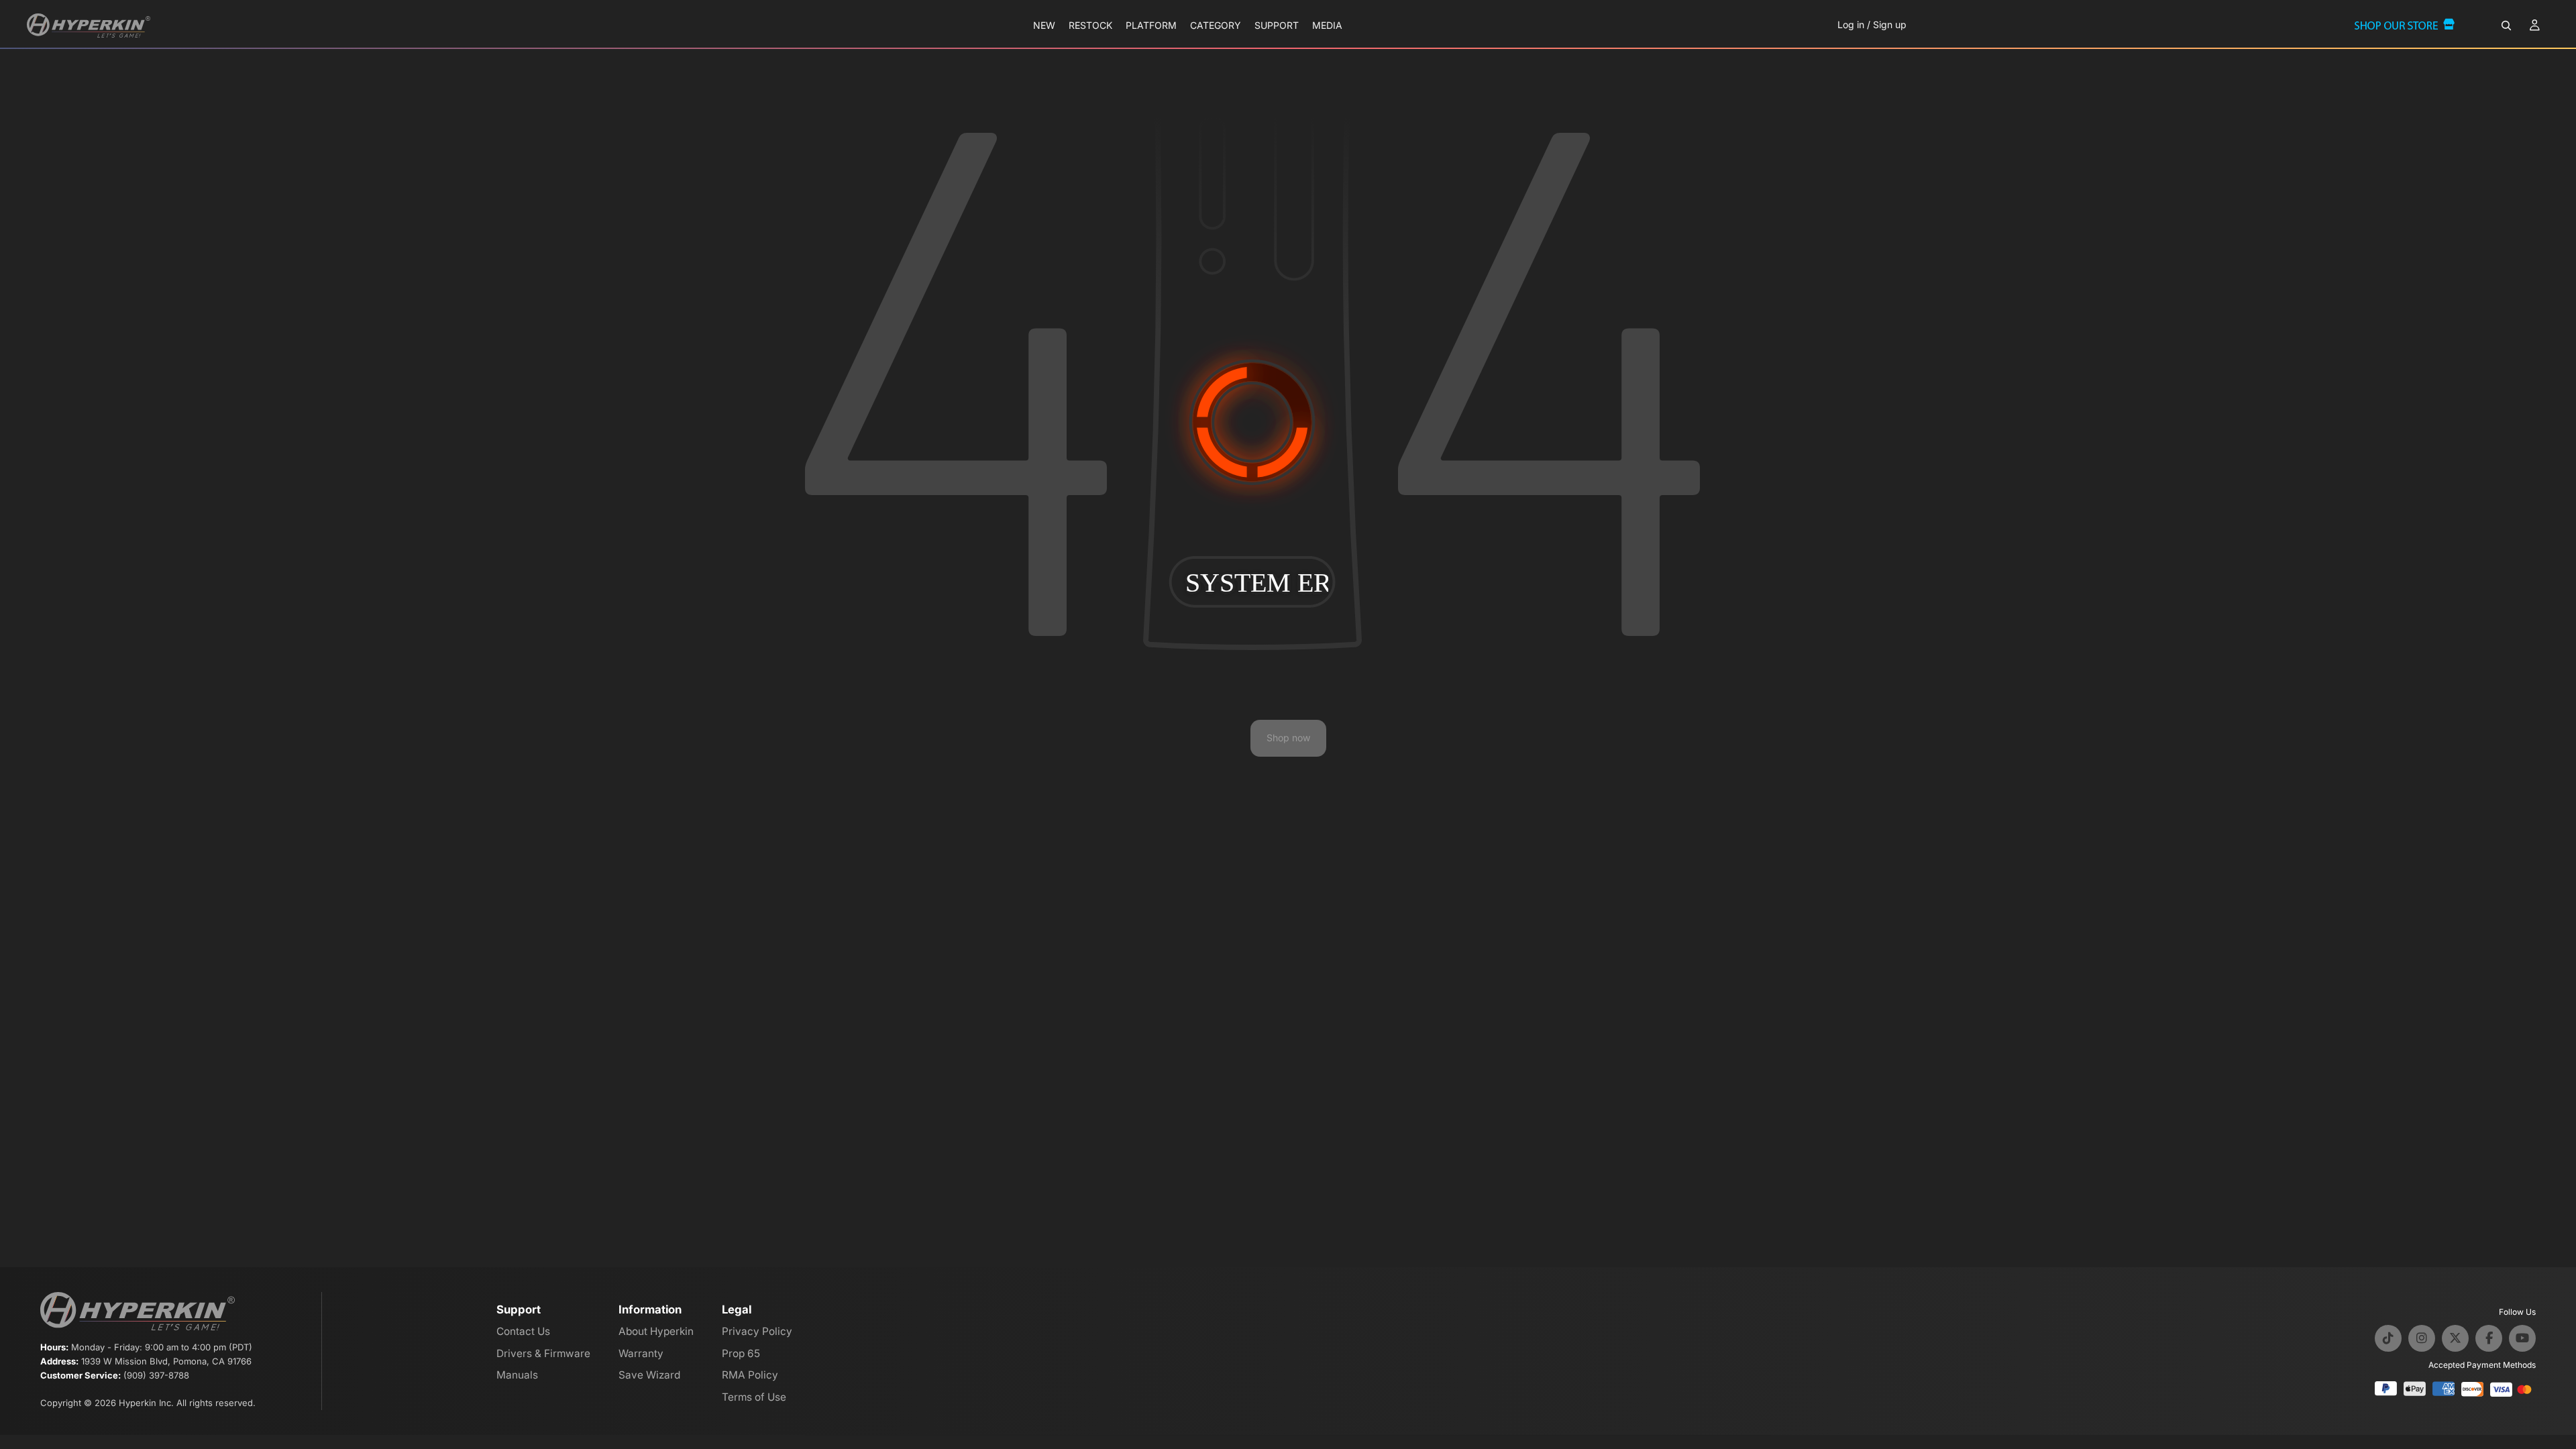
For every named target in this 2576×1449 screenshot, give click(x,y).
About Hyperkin (656, 1331)
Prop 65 (741, 1353)
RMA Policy (750, 1375)
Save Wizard (649, 1375)
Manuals (517, 1375)
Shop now (1288, 738)
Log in (1851, 24)
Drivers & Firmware (543, 1353)
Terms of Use (754, 1397)
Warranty (641, 1353)
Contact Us (523, 1331)
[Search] (2506, 25)
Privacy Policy (757, 1331)
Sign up (1890, 24)
